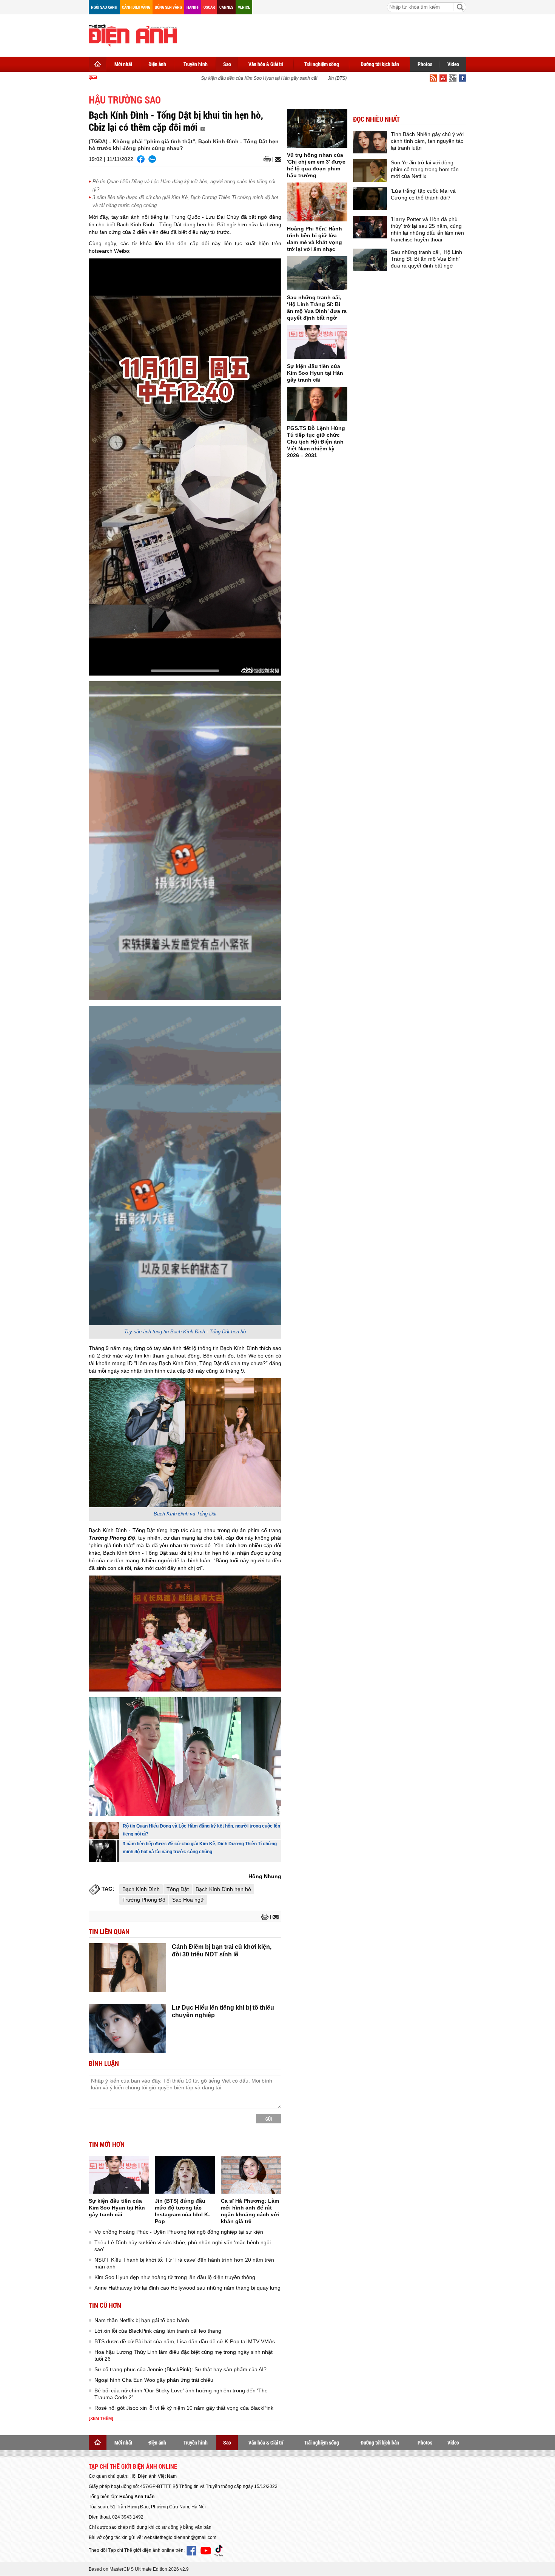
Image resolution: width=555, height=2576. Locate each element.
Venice (244, 7)
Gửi (269, 2119)
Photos (425, 64)
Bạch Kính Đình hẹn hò (223, 1889)
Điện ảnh (157, 64)
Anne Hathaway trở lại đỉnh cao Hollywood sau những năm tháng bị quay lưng (187, 2288)
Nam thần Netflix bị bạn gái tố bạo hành (142, 2320)
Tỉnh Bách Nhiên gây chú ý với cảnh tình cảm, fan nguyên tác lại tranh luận (427, 141)
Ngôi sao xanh (104, 7)
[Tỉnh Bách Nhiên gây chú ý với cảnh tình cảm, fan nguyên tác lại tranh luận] (370, 142)
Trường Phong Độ (144, 1900)
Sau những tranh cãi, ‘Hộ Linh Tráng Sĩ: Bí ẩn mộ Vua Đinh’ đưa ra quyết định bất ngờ (426, 259)
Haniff (193, 7)
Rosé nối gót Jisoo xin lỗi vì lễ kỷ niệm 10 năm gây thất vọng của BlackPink (184, 2408)
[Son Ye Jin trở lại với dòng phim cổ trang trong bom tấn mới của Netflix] (370, 170)
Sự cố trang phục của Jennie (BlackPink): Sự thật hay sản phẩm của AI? (180, 2369)
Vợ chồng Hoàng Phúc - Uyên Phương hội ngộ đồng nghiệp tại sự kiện (179, 2232)
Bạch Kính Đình (141, 1889)
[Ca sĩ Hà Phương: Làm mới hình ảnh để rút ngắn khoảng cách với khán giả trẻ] (251, 2175)
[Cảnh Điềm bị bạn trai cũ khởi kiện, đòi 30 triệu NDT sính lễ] (127, 1968)
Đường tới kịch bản (380, 64)
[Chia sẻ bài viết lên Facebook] (141, 159)
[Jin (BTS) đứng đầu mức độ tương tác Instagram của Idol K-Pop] (185, 2175)
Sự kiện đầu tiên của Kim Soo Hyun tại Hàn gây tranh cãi (221, 78)
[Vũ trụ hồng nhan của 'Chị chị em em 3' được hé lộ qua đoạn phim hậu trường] (317, 128)
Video (453, 64)
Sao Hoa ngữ (188, 1900)
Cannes (226, 7)
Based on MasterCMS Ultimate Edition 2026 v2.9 (139, 2569)
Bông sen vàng (168, 7)
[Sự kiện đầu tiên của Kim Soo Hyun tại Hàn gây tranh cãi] (119, 2175)
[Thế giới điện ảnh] (133, 35)
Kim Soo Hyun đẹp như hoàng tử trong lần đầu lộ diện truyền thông (175, 2277)
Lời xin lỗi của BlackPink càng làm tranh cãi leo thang (158, 2331)
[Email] (277, 159)
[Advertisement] (329, 34)
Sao (227, 64)
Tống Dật (178, 1889)
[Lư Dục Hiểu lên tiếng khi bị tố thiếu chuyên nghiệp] (127, 2029)
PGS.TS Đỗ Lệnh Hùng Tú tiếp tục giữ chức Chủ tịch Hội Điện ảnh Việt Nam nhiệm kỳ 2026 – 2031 (316, 442)
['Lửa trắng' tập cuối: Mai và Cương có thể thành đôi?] (370, 199)
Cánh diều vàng (136, 7)
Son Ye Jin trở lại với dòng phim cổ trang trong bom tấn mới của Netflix (425, 169)
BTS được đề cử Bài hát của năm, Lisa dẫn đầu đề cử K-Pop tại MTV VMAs (185, 2341)
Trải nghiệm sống (322, 64)
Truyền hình (196, 64)
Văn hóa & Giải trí (266, 64)
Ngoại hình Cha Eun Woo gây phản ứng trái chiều (154, 2380)
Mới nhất (123, 64)
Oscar (209, 7)
